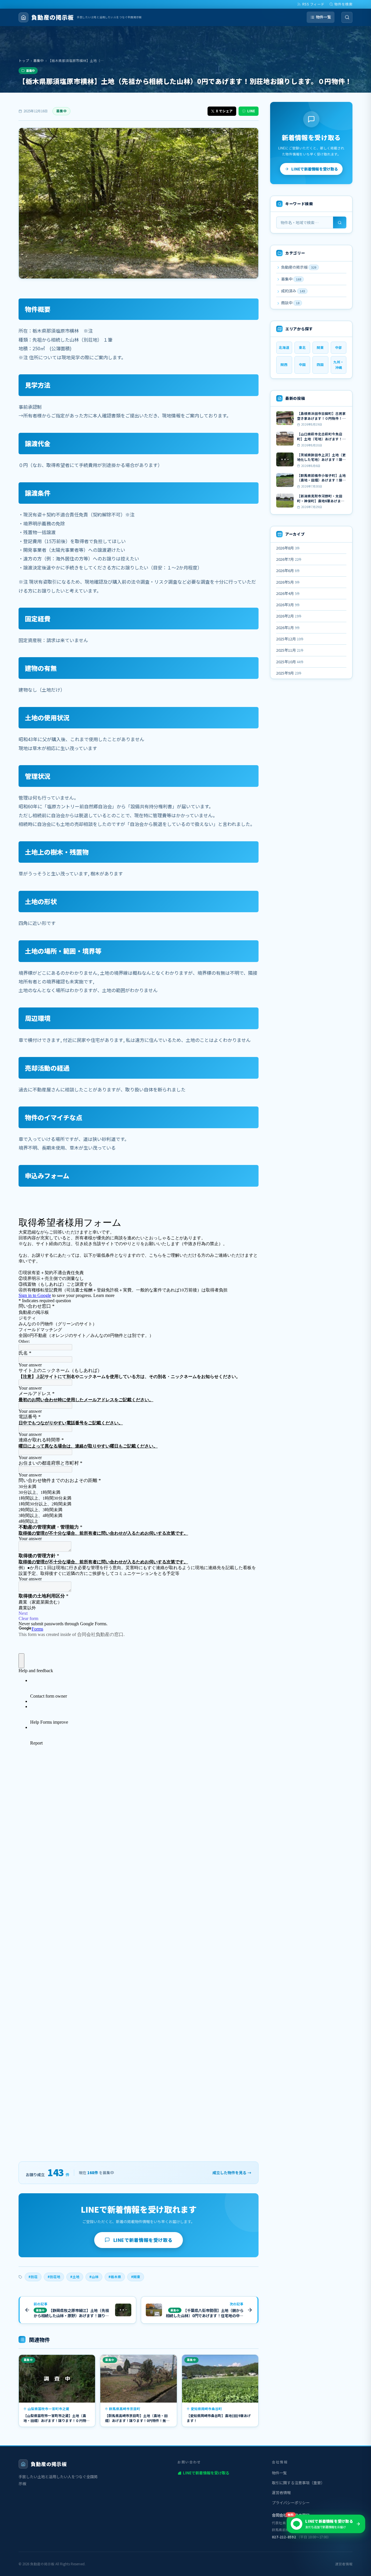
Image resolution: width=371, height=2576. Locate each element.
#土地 (75, 2277)
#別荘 (33, 2277)
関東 (320, 347)
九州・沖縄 (339, 365)
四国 (320, 364)
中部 (339, 347)
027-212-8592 (284, 2537)
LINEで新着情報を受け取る (143, 2240)
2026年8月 (288, 548)
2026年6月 (288, 570)
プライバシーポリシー (291, 2503)
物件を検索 (343, 4)
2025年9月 (289, 673)
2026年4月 (288, 593)
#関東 (136, 2277)
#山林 (94, 2277)
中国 (302, 364)
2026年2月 (289, 616)
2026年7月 (289, 559)
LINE (251, 111)
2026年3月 (288, 605)
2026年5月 (288, 582)
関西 (284, 364)
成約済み (293, 291)
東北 (302, 347)
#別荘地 (54, 2277)
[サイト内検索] (347, 17)
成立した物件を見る (232, 2173)
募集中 (39, 61)
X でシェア (224, 111)
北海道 (284, 347)
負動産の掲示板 (298, 267)
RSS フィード (313, 4)
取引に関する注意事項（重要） (298, 2483)
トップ (24, 61)
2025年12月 (290, 639)
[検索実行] (340, 222)
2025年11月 (290, 650)
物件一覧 (323, 17)
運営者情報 (281, 2492)
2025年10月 (290, 662)
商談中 (290, 303)
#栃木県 (115, 2277)
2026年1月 (288, 627)
